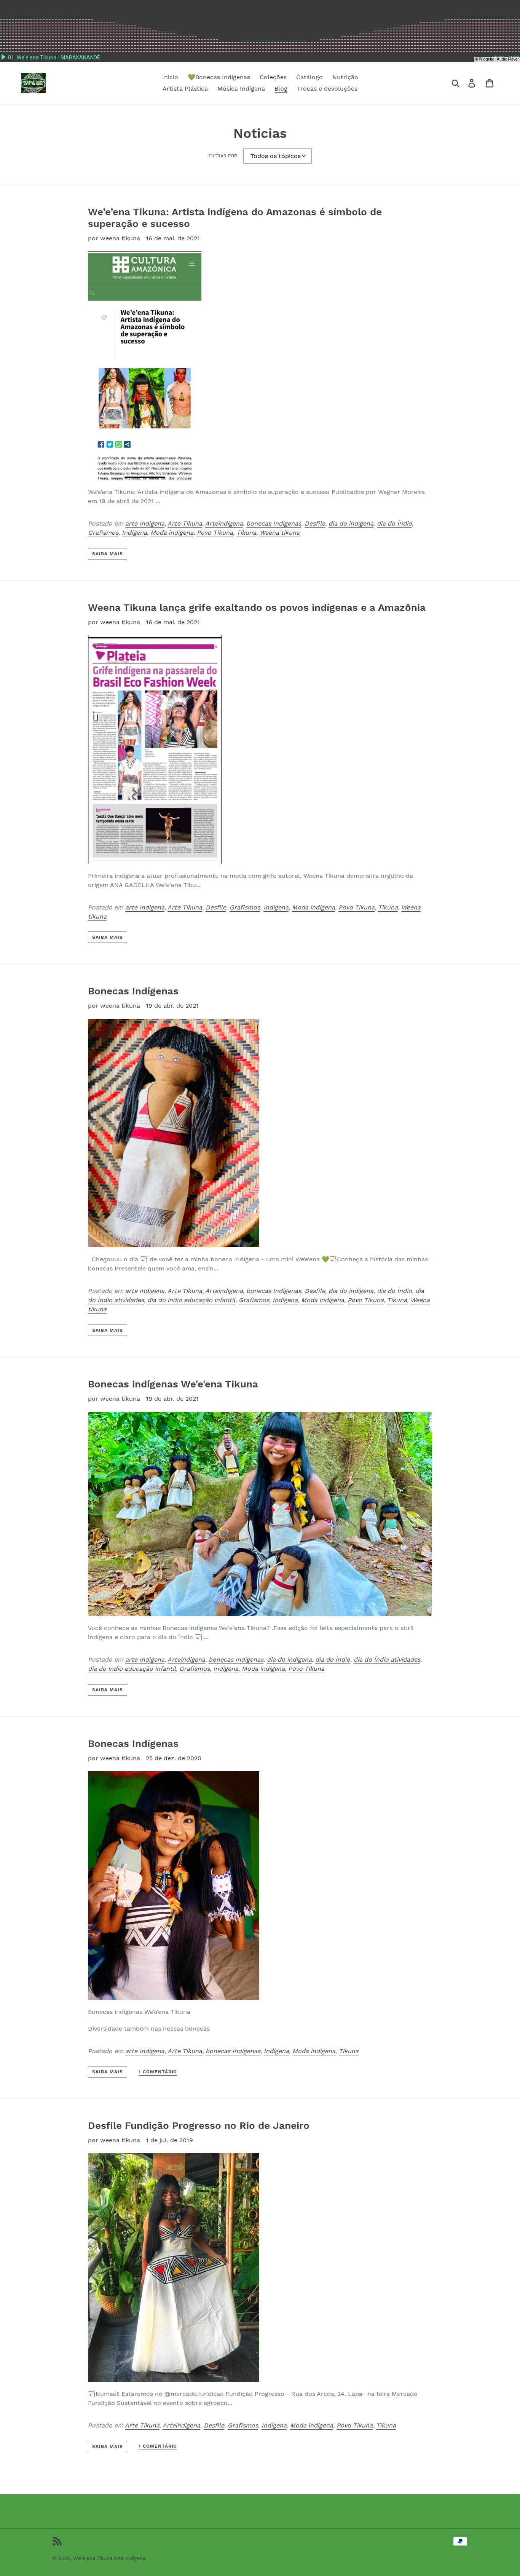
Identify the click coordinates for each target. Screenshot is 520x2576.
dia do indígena (351, 523)
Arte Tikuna (185, 523)
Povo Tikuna (215, 533)
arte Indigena (145, 523)
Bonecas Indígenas (133, 991)
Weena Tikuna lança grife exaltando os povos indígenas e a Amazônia (257, 607)
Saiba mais (108, 554)
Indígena (134, 533)
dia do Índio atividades (387, 1660)
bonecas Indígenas (274, 523)
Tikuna (246, 533)
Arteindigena (224, 523)
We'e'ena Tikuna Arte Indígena (109, 2558)
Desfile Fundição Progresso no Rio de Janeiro (199, 2125)
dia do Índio (394, 523)
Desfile (315, 523)
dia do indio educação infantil (191, 1300)
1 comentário (158, 2072)
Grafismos (103, 533)
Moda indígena (172, 533)
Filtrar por (223, 156)
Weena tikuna (280, 533)
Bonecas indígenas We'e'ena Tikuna (173, 1384)
